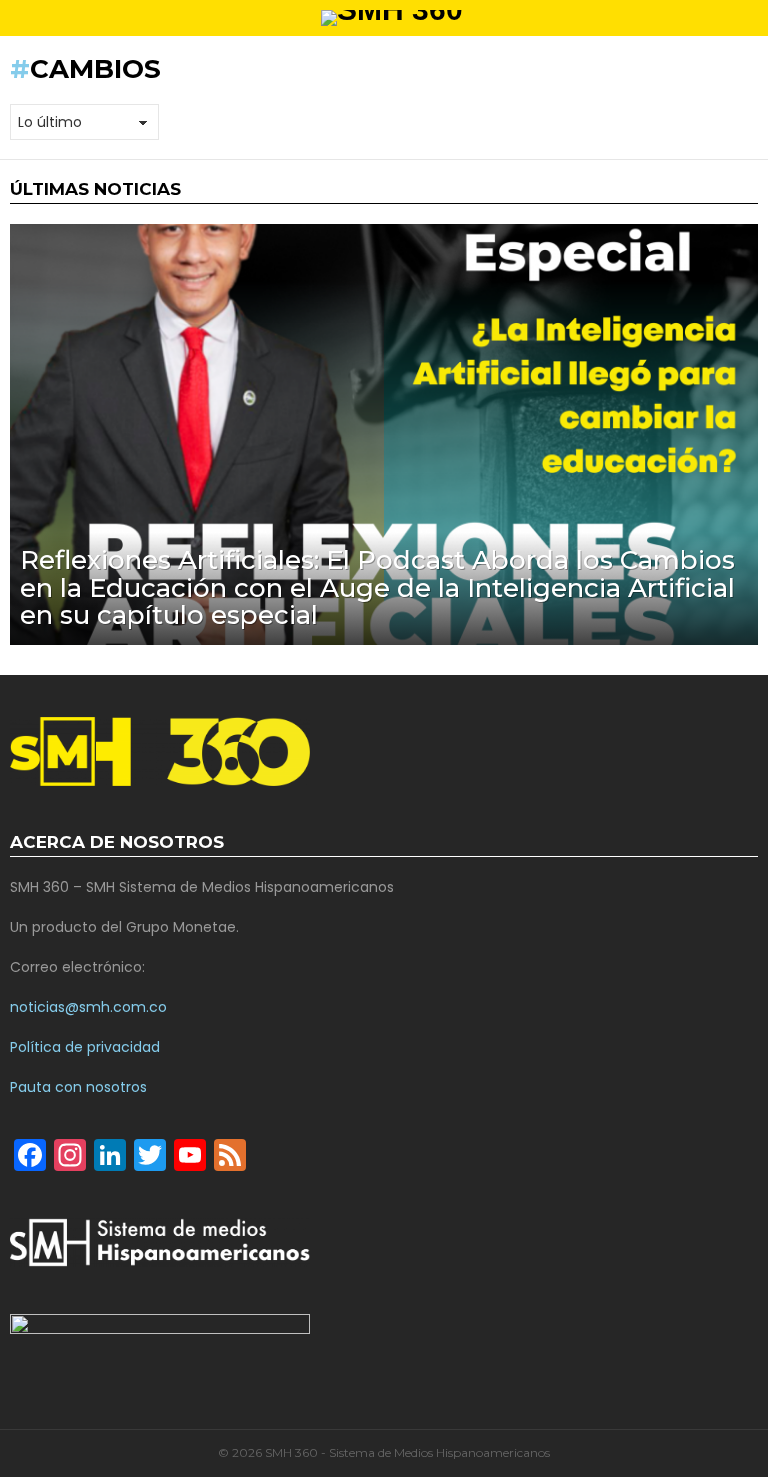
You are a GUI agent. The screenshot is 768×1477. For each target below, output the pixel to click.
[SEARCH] (750, 18)
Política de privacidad (85, 1047)
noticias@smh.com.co (88, 1007)
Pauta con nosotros (78, 1087)
